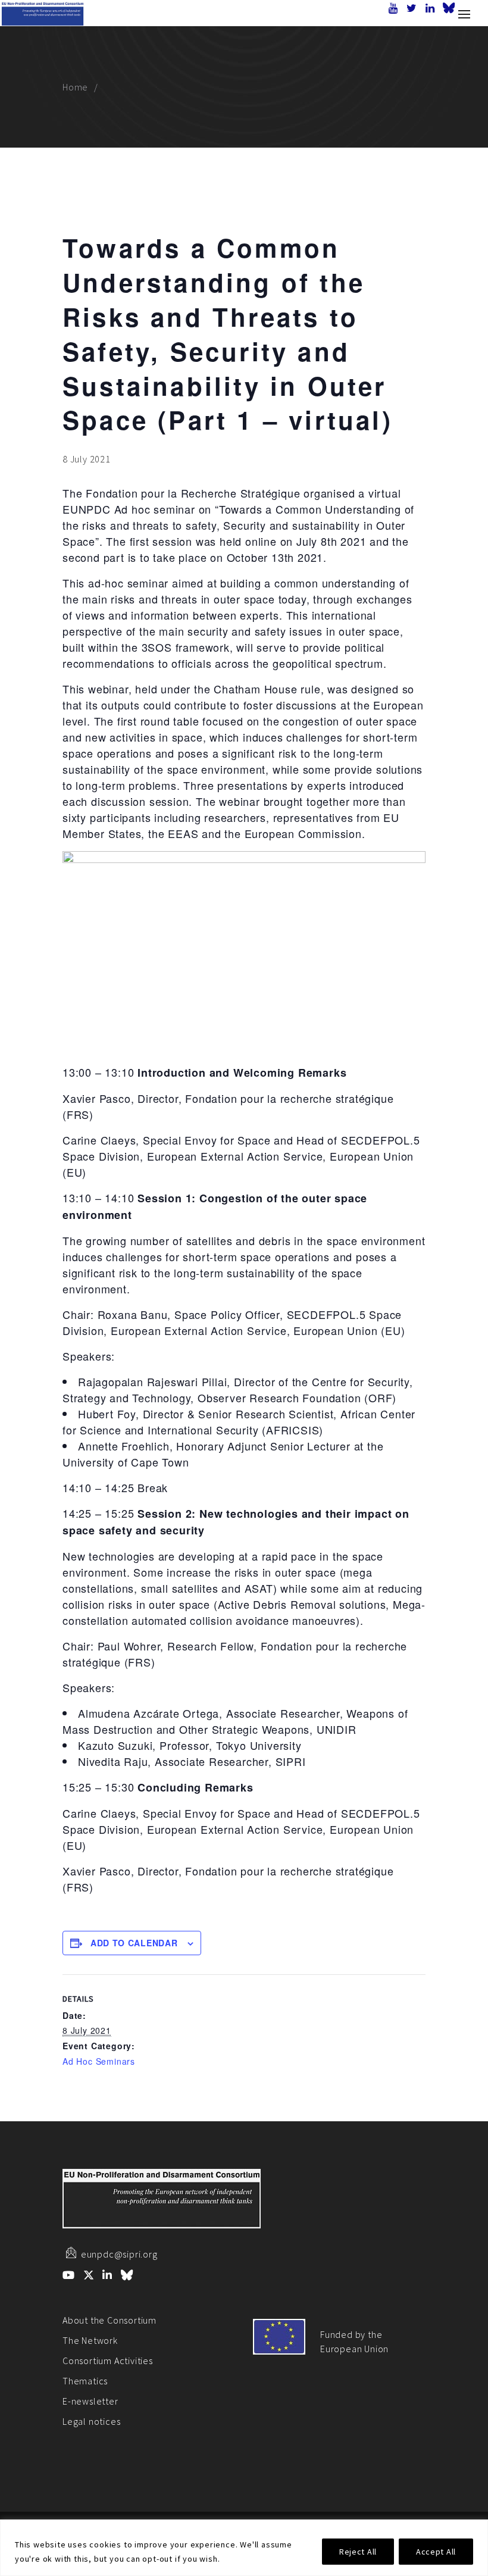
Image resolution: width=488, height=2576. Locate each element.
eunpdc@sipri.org (119, 2254)
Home (75, 87)
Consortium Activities (108, 2361)
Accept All (436, 2552)
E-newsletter (90, 2401)
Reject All (358, 2552)
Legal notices (91, 2421)
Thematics (85, 2381)
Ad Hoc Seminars (99, 2061)
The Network (90, 2340)
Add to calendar (134, 1943)
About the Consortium (110, 2320)
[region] (244, 2548)
